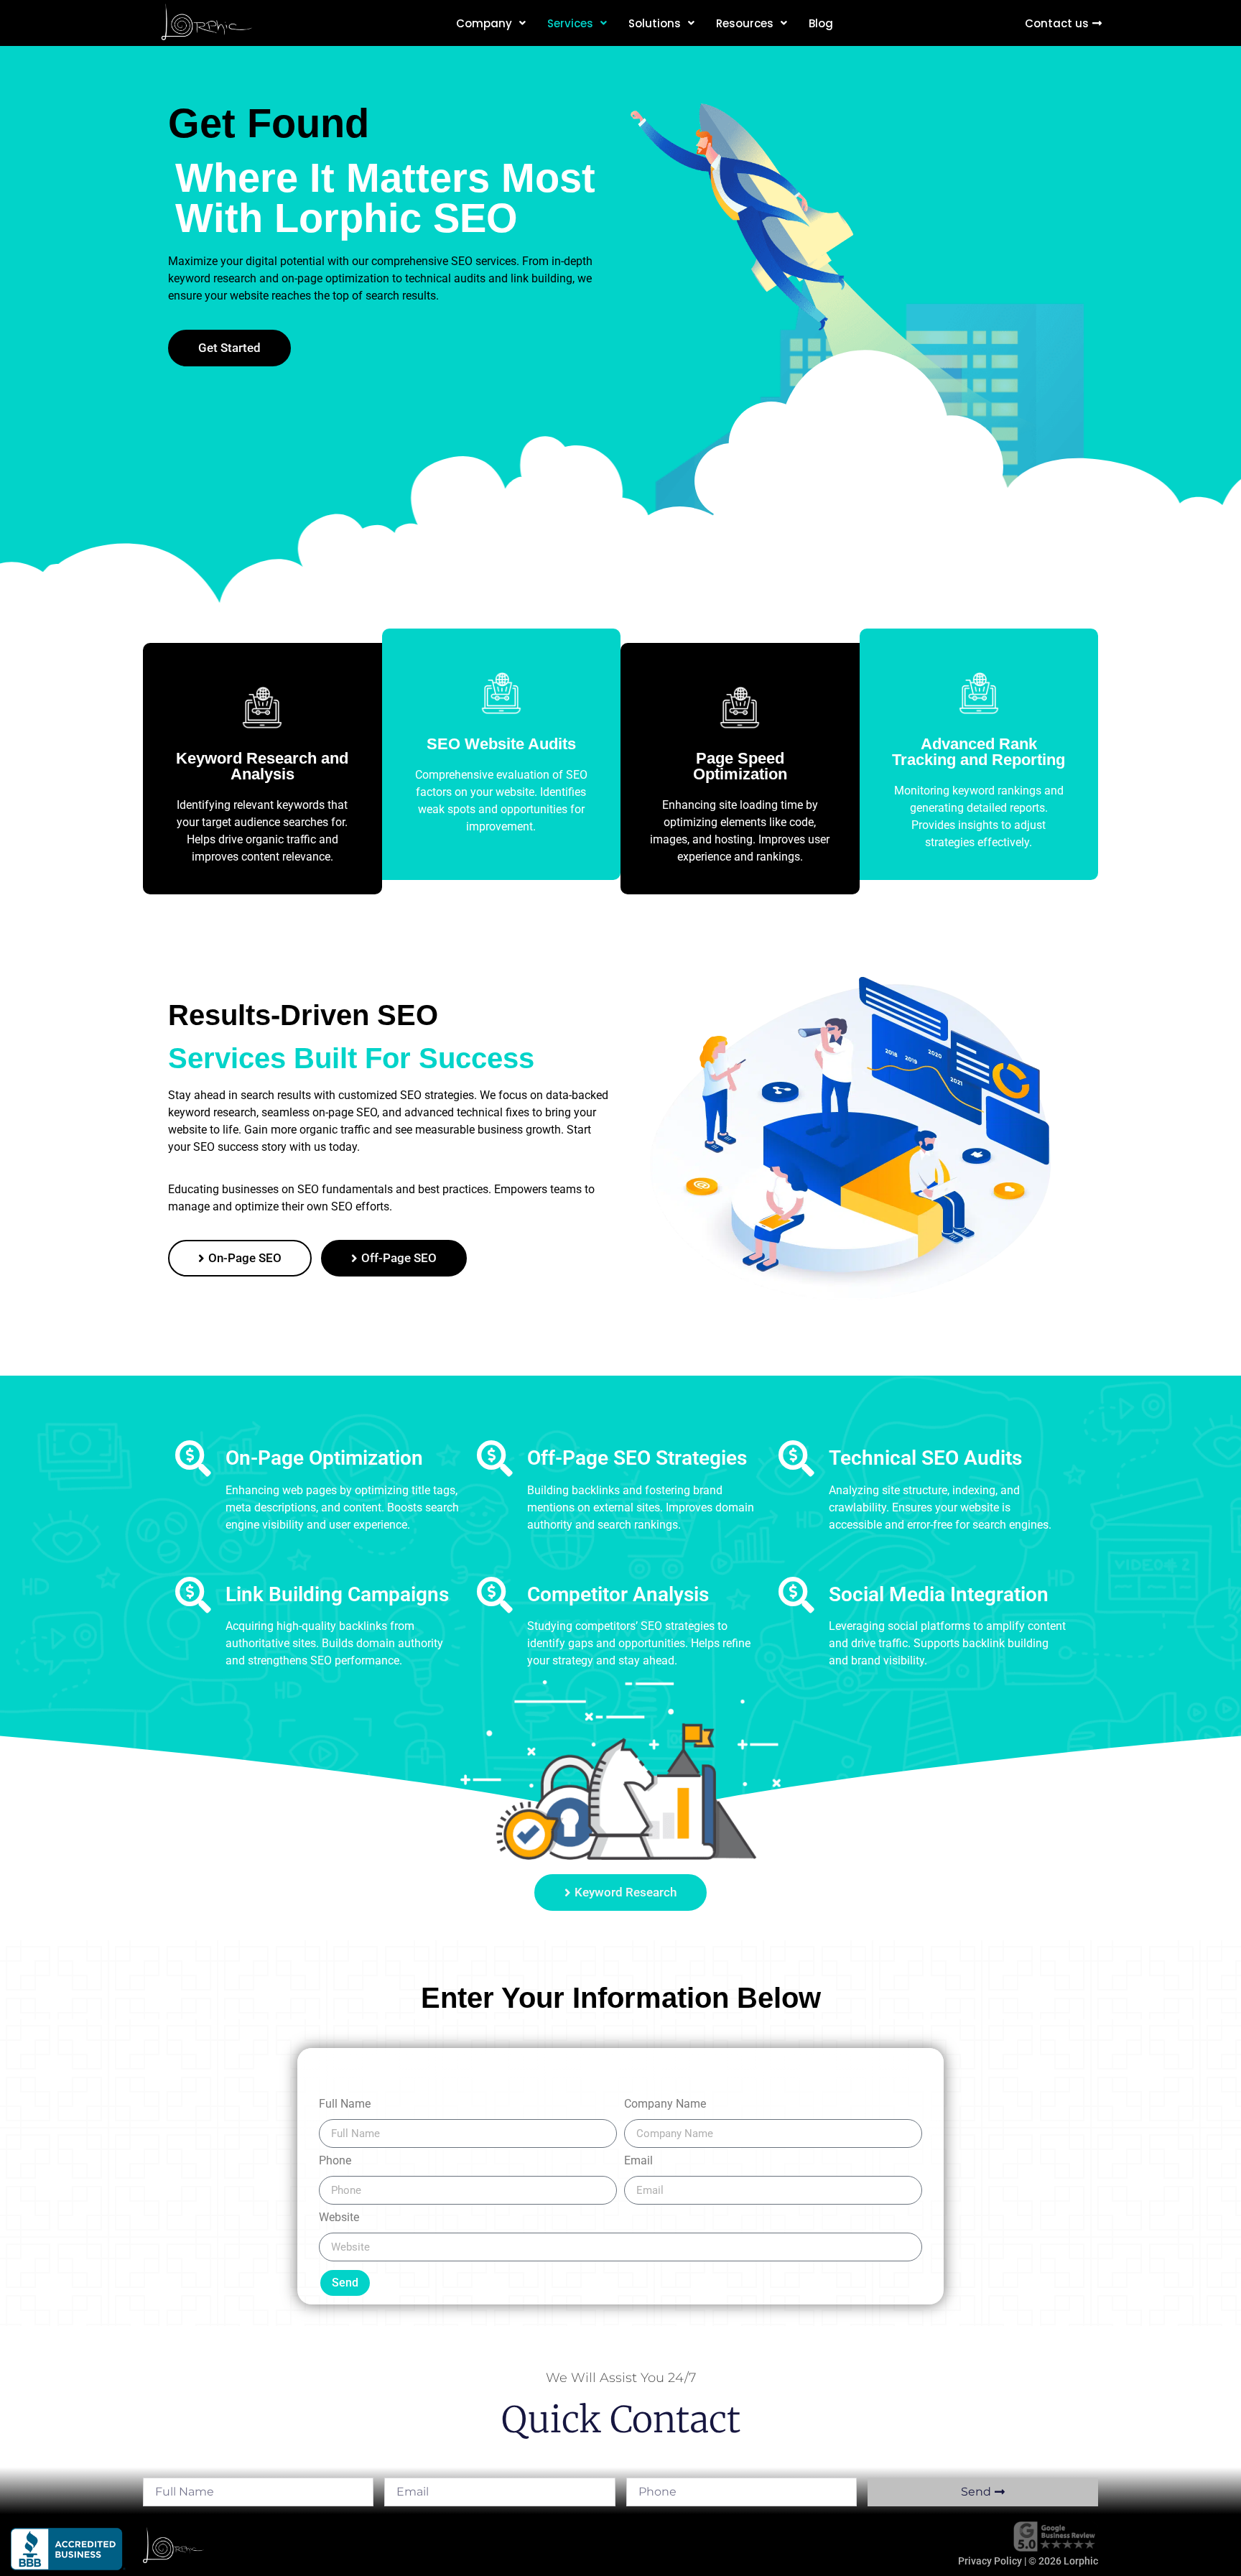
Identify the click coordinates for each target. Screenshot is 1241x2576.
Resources (745, 23)
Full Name (345, 2104)
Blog (821, 23)
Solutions (655, 23)
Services (570, 23)
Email (638, 2161)
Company (484, 23)
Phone (335, 2161)
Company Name (665, 2104)
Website (339, 2218)
